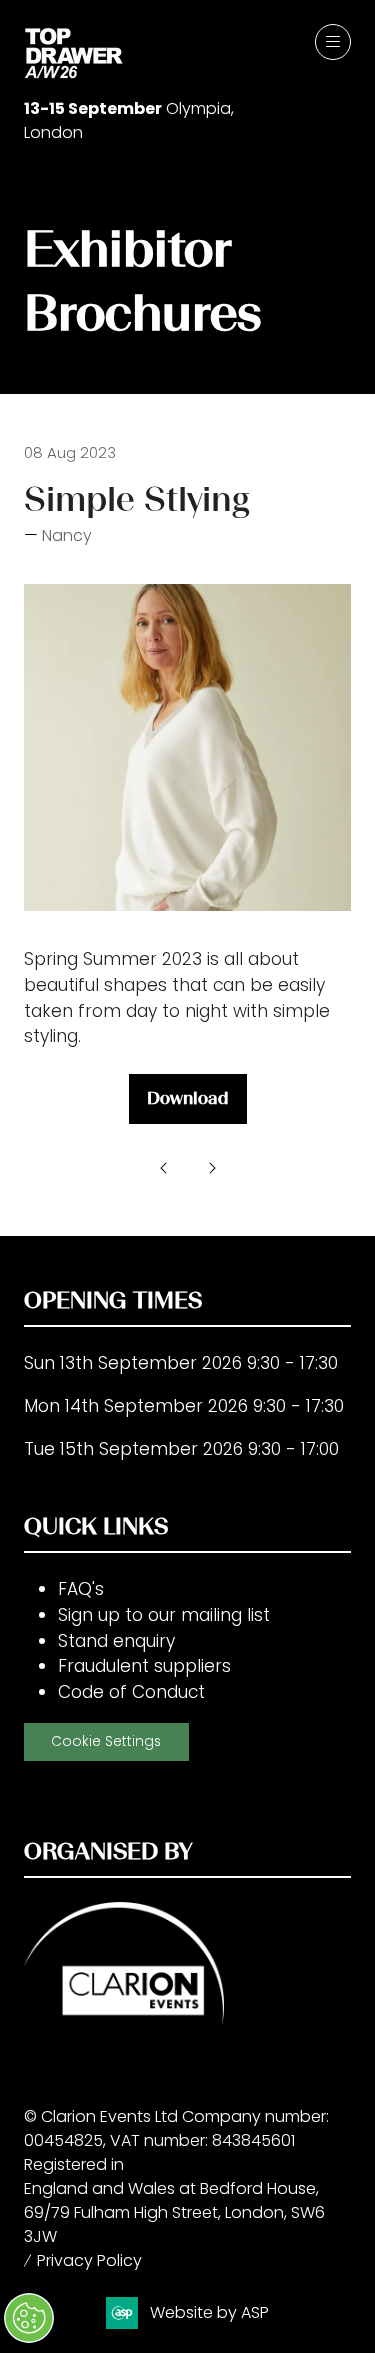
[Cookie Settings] (29, 2318)
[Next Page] (212, 1168)
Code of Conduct (131, 1692)
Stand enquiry (116, 1641)
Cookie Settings (106, 1741)
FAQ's (81, 1589)
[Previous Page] (164, 1168)
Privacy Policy (89, 2260)
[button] (333, 42)
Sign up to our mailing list (164, 1615)
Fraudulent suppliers (144, 1666)
